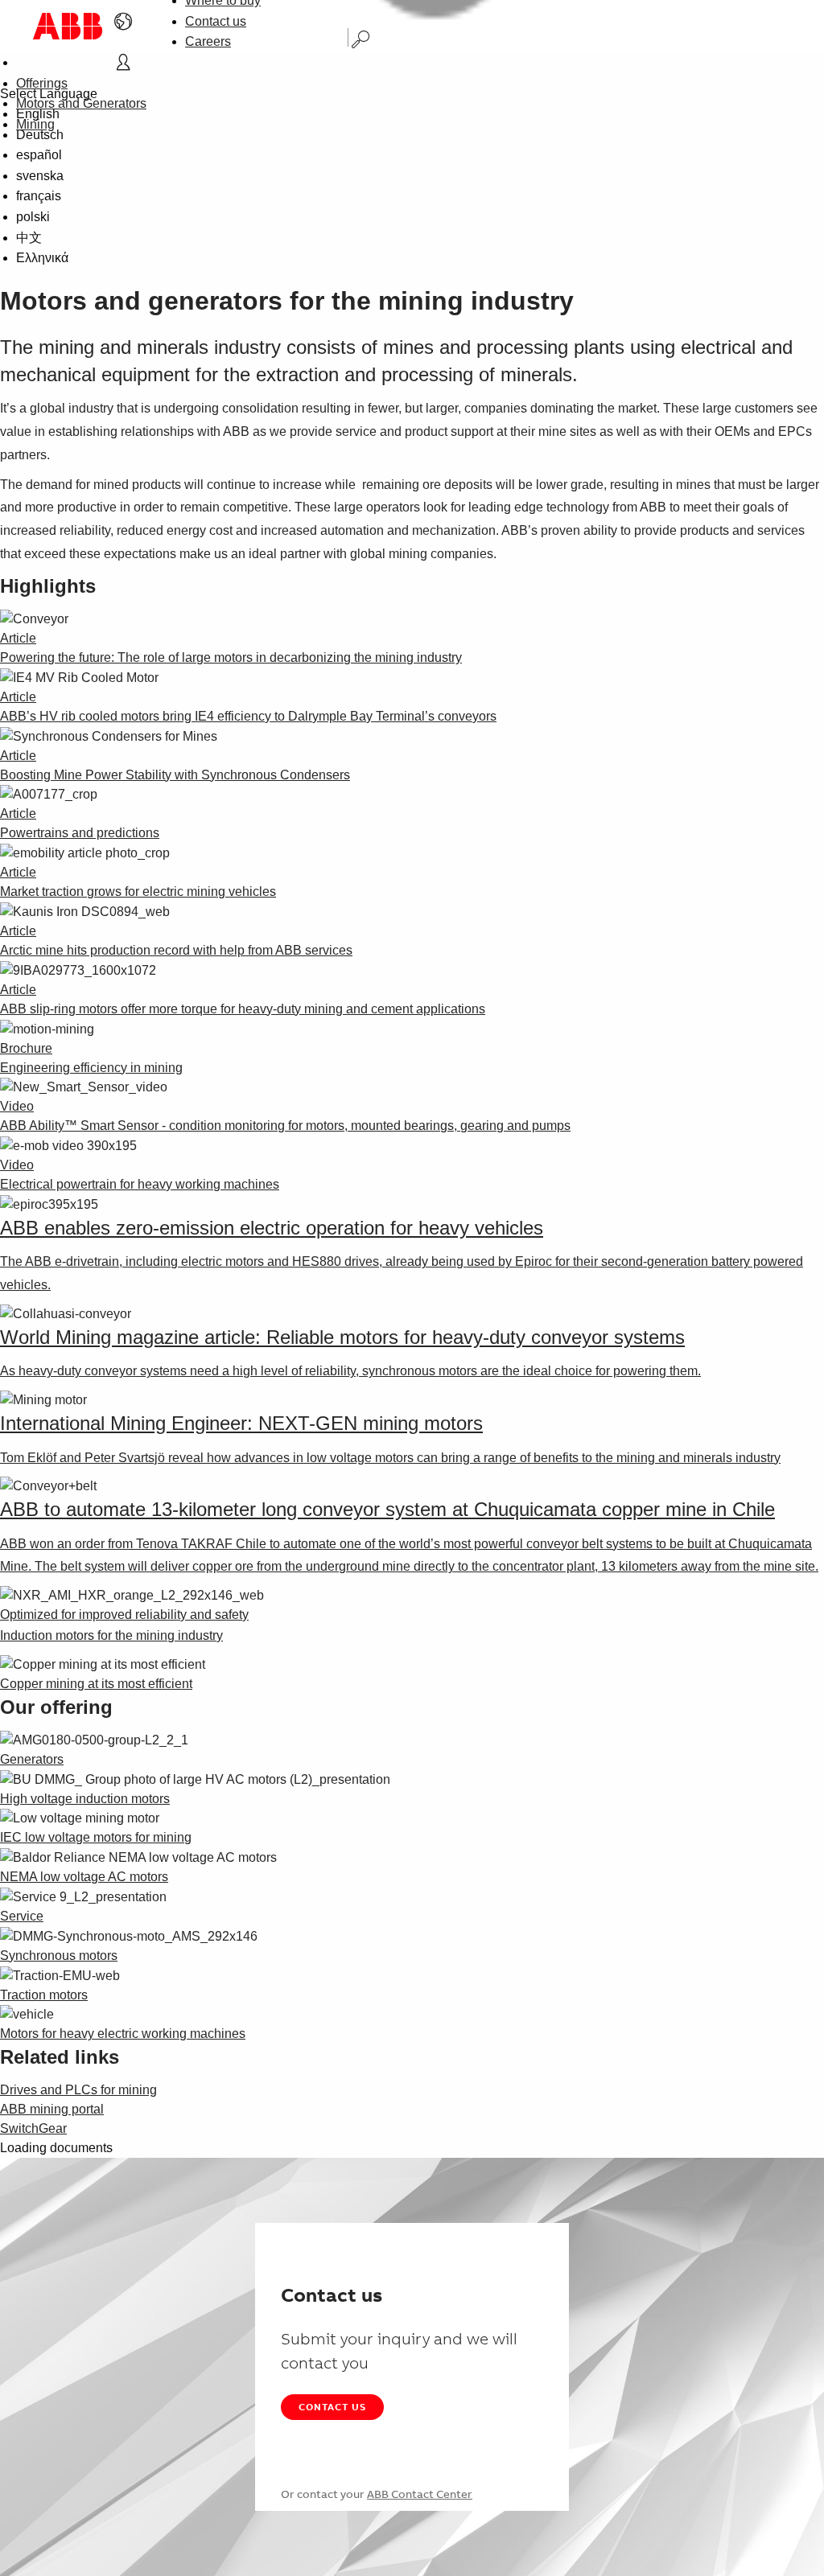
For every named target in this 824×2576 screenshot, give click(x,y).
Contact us (216, 21)
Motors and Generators (81, 103)
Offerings (42, 83)
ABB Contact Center (420, 2494)
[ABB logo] (68, 26)
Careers (208, 41)
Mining (35, 124)
